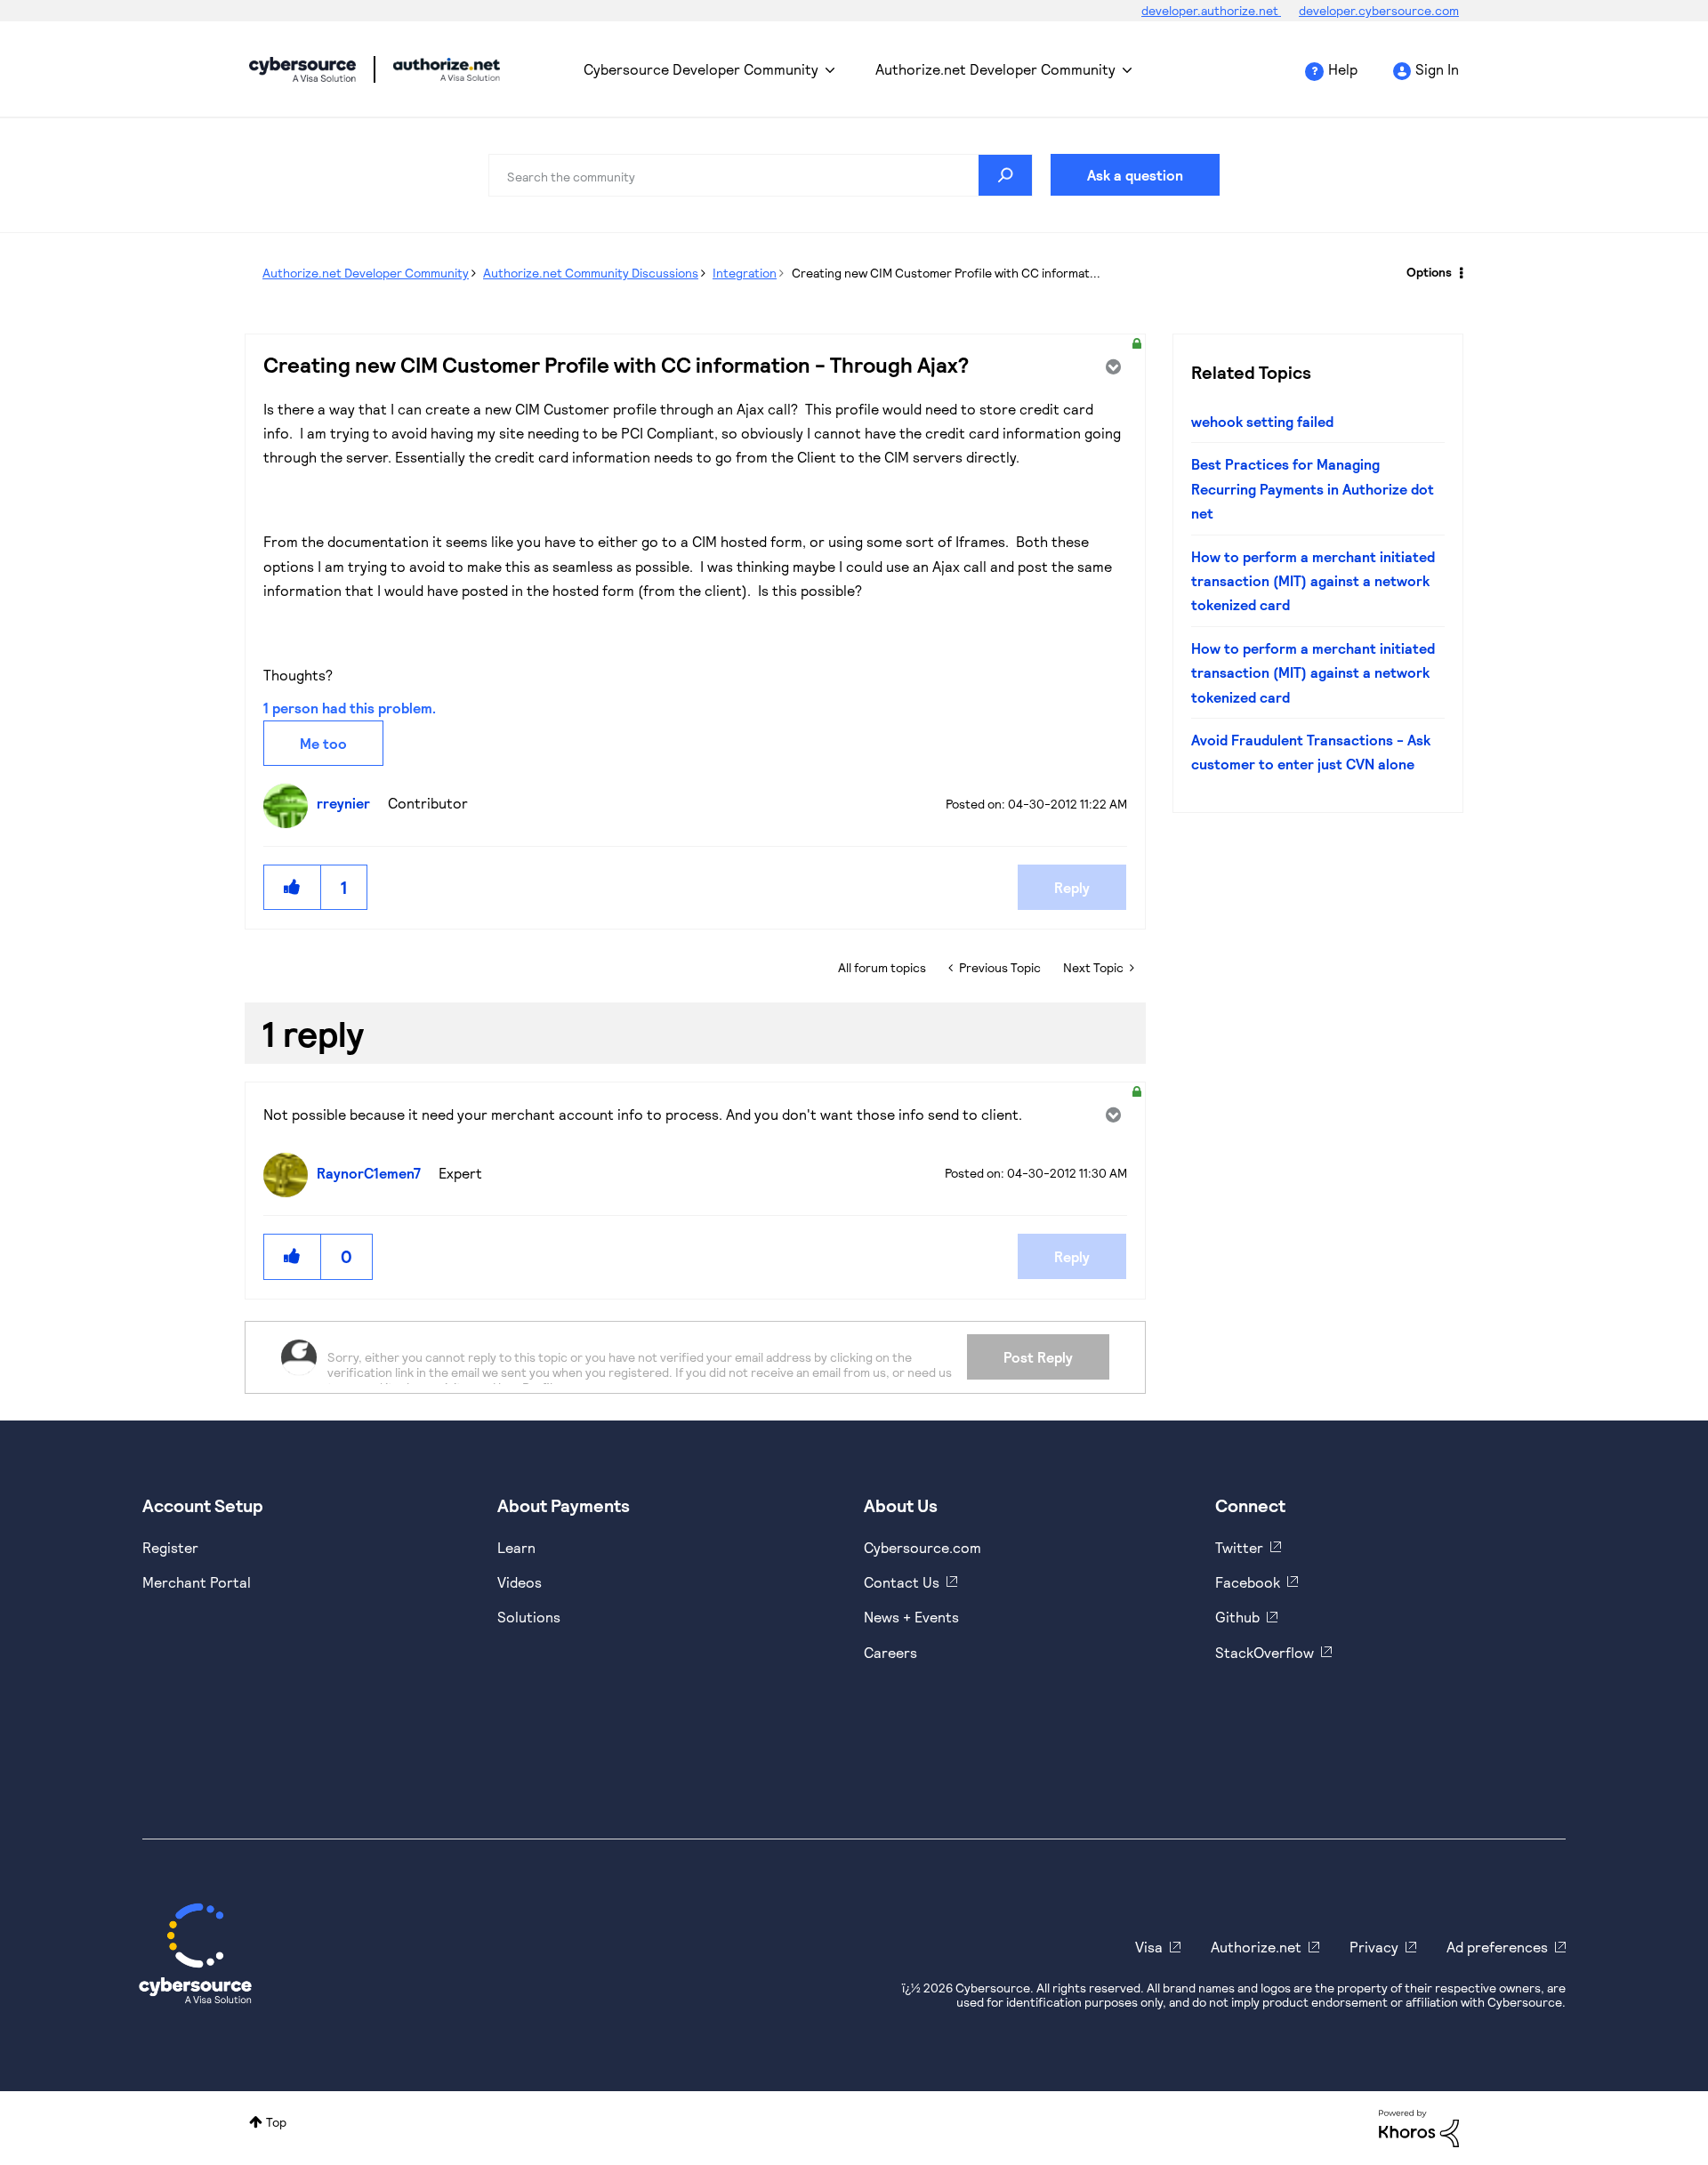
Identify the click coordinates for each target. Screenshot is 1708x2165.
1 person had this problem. (350, 708)
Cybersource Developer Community (302, 69)
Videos (520, 1582)
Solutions (529, 1617)
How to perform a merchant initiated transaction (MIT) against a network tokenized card (1313, 581)
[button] (293, 887)
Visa (1149, 1947)
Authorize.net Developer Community (995, 69)
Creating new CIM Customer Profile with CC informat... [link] (946, 273)
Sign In (1437, 69)
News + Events (911, 1617)
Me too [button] (323, 743)
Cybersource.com (922, 1547)
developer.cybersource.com (1379, 10)
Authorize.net (1256, 1947)
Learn (516, 1547)
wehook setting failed (1262, 421)
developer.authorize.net (1211, 10)
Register (170, 1547)
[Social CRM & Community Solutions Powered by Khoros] (1419, 2126)
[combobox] (761, 175)
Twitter (1239, 1547)
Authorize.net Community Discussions (591, 273)
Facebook (1248, 1582)
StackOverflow (1265, 1652)
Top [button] (276, 2122)
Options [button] (1429, 272)
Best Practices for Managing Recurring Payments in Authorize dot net (1313, 488)
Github (1237, 1617)
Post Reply (1038, 1357)
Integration (745, 273)
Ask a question (1135, 175)
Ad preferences (1497, 1947)
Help (1343, 69)
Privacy (1374, 1947)
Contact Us (902, 1582)
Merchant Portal (197, 1582)
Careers (890, 1652)
